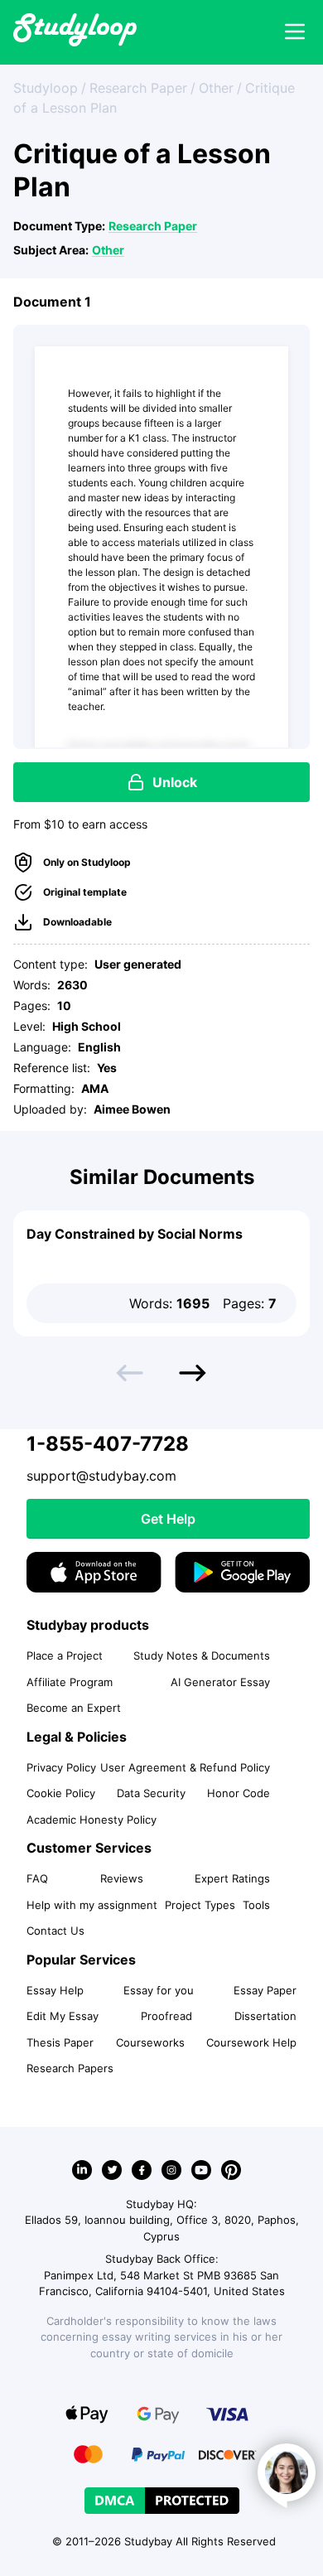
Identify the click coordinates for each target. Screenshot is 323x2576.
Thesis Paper (60, 2042)
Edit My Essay (63, 2016)
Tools (256, 1905)
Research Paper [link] (138, 88)
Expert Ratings (232, 1878)
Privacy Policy (61, 1767)
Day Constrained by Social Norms (135, 1234)
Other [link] (216, 88)
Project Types (200, 1905)
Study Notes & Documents (202, 1655)
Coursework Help (251, 2042)
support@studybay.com (101, 1476)
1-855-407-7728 (108, 1444)
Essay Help (55, 1990)
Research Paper (153, 226)
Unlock (175, 782)
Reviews (122, 1878)
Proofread (166, 2016)
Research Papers (70, 2068)
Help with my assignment (92, 1905)
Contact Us (55, 1931)
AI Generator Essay (220, 1682)
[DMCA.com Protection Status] (162, 2501)
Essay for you (159, 1990)
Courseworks (150, 2042)
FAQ (37, 1878)
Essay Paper (265, 1990)
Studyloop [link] (46, 88)
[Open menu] (295, 32)
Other (108, 250)
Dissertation (265, 2016)
